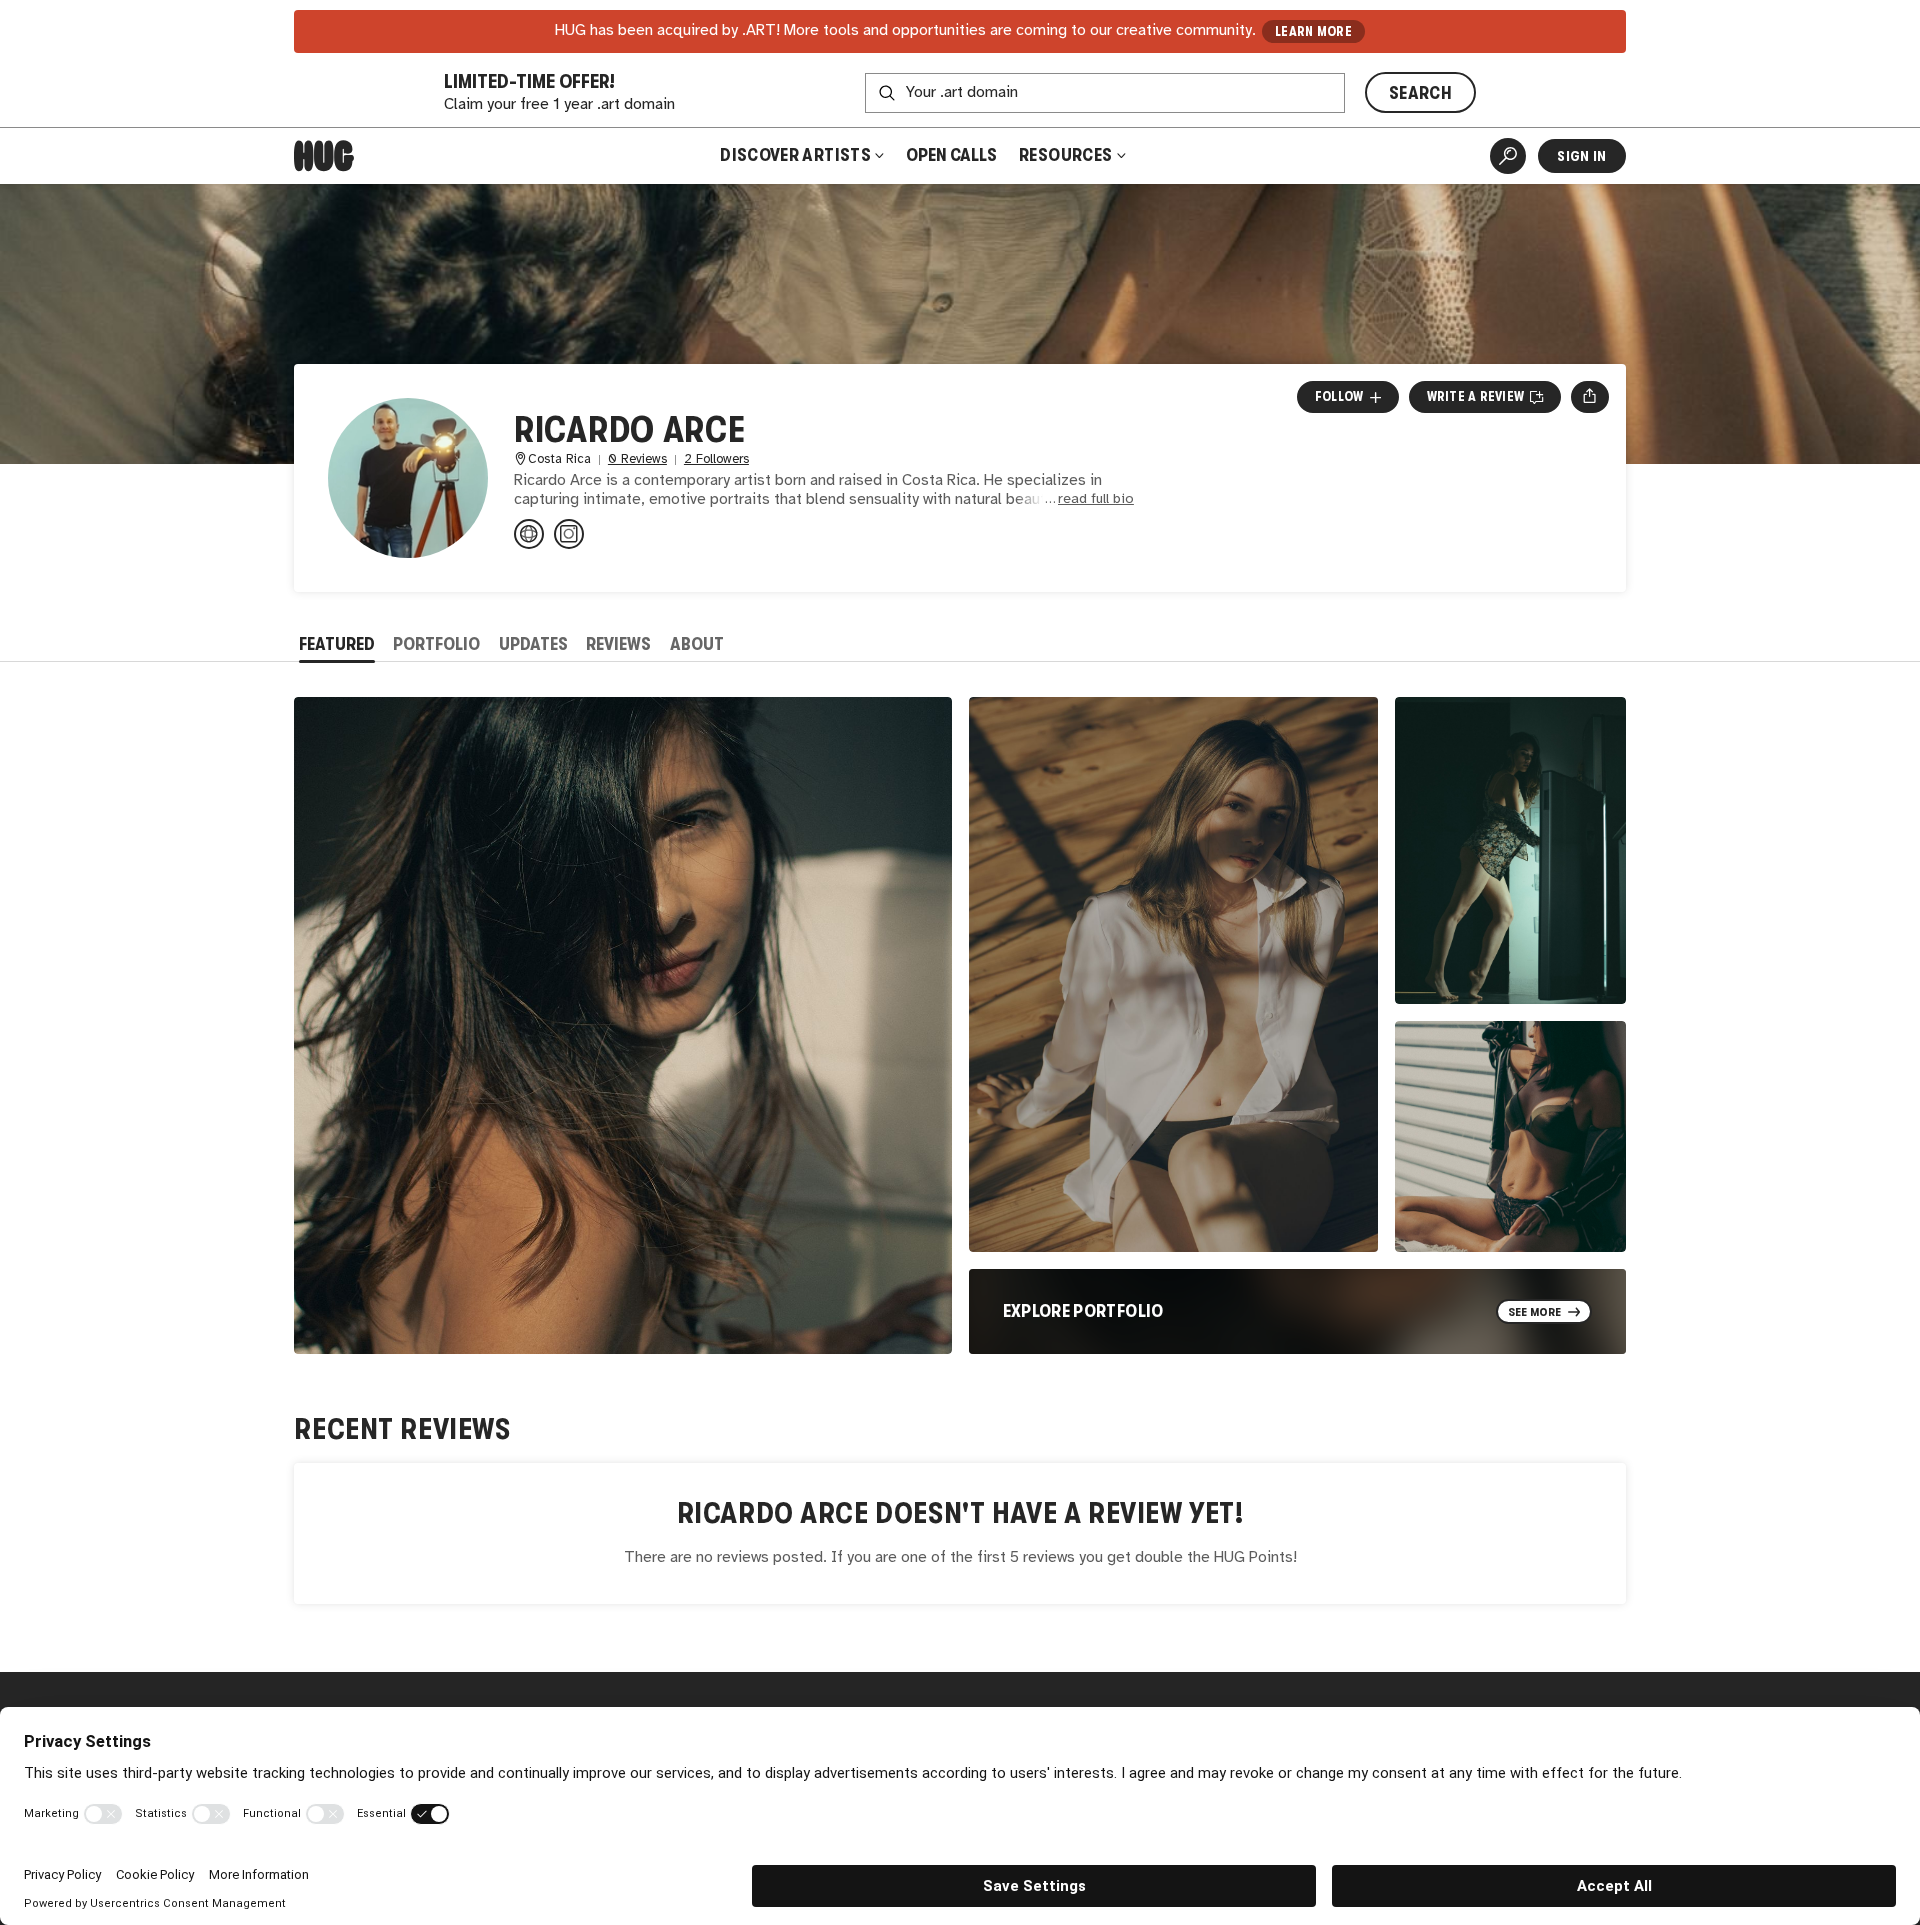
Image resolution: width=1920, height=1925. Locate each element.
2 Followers (716, 459)
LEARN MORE (1313, 31)
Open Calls (951, 155)
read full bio (1096, 499)
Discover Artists (795, 155)
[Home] (324, 156)
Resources (1067, 155)
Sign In (1581, 156)
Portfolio (436, 644)
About (697, 644)
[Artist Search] (1508, 156)
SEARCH (1420, 93)
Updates (533, 644)
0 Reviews (637, 459)
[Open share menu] (1589, 397)
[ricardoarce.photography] (529, 534)
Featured (337, 644)
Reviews (618, 644)
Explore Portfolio (1083, 1311)
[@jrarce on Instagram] (569, 534)
